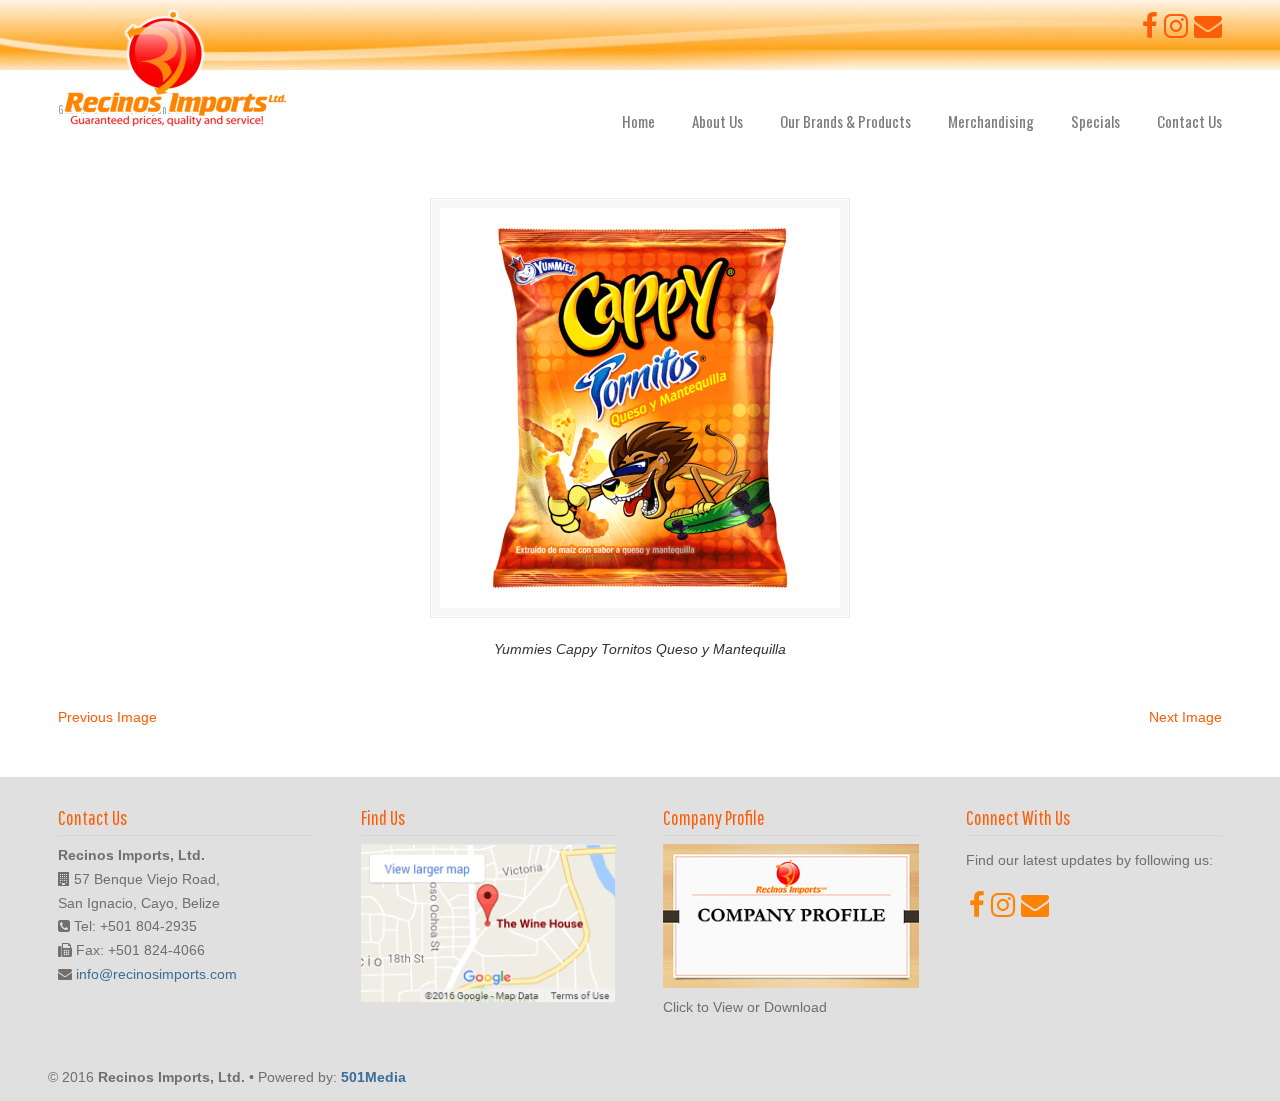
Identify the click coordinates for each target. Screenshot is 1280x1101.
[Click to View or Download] (791, 983)
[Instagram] (1176, 31)
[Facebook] (1150, 31)
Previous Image (107, 717)
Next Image (1185, 717)
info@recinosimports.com (156, 974)
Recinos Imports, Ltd (175, 69)
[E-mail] (1208, 31)
